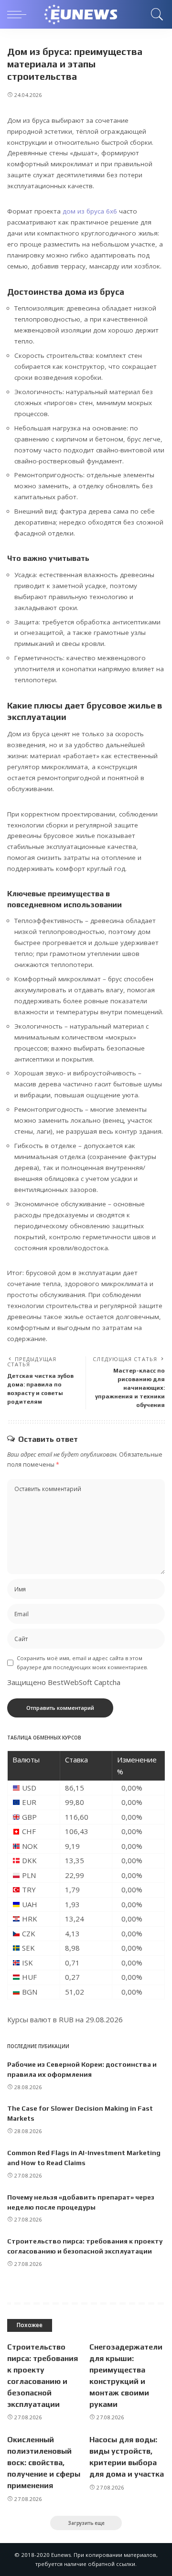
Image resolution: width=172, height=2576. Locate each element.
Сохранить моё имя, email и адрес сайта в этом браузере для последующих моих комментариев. (82, 1663)
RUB (66, 2019)
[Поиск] (156, 14)
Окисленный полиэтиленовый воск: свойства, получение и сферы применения (44, 2463)
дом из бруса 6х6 (90, 211)
